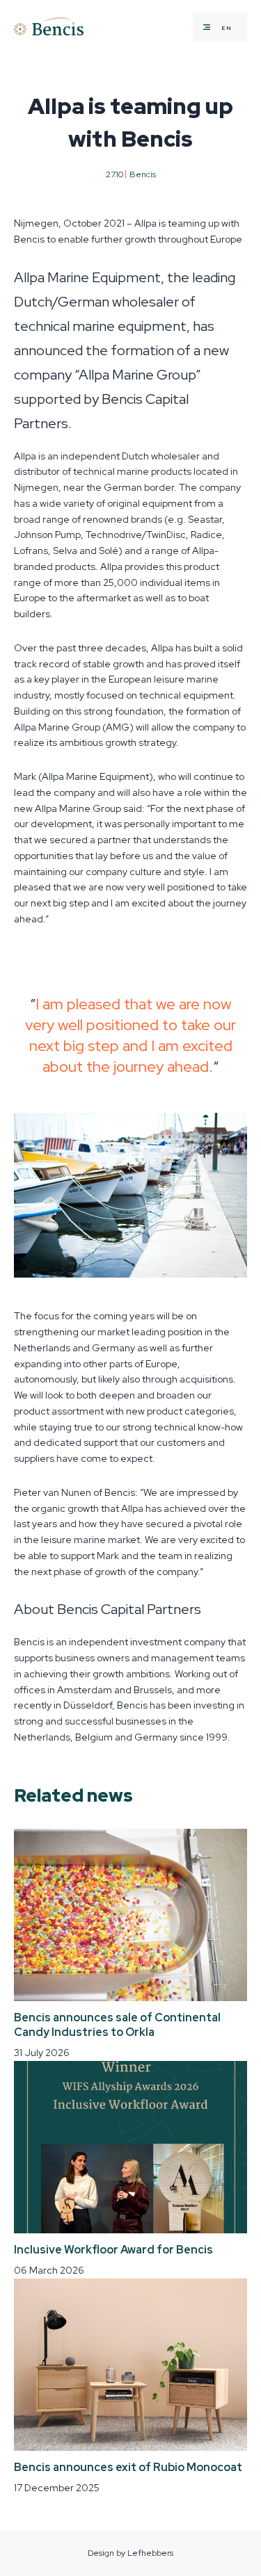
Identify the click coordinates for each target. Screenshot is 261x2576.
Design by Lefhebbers (130, 2553)
